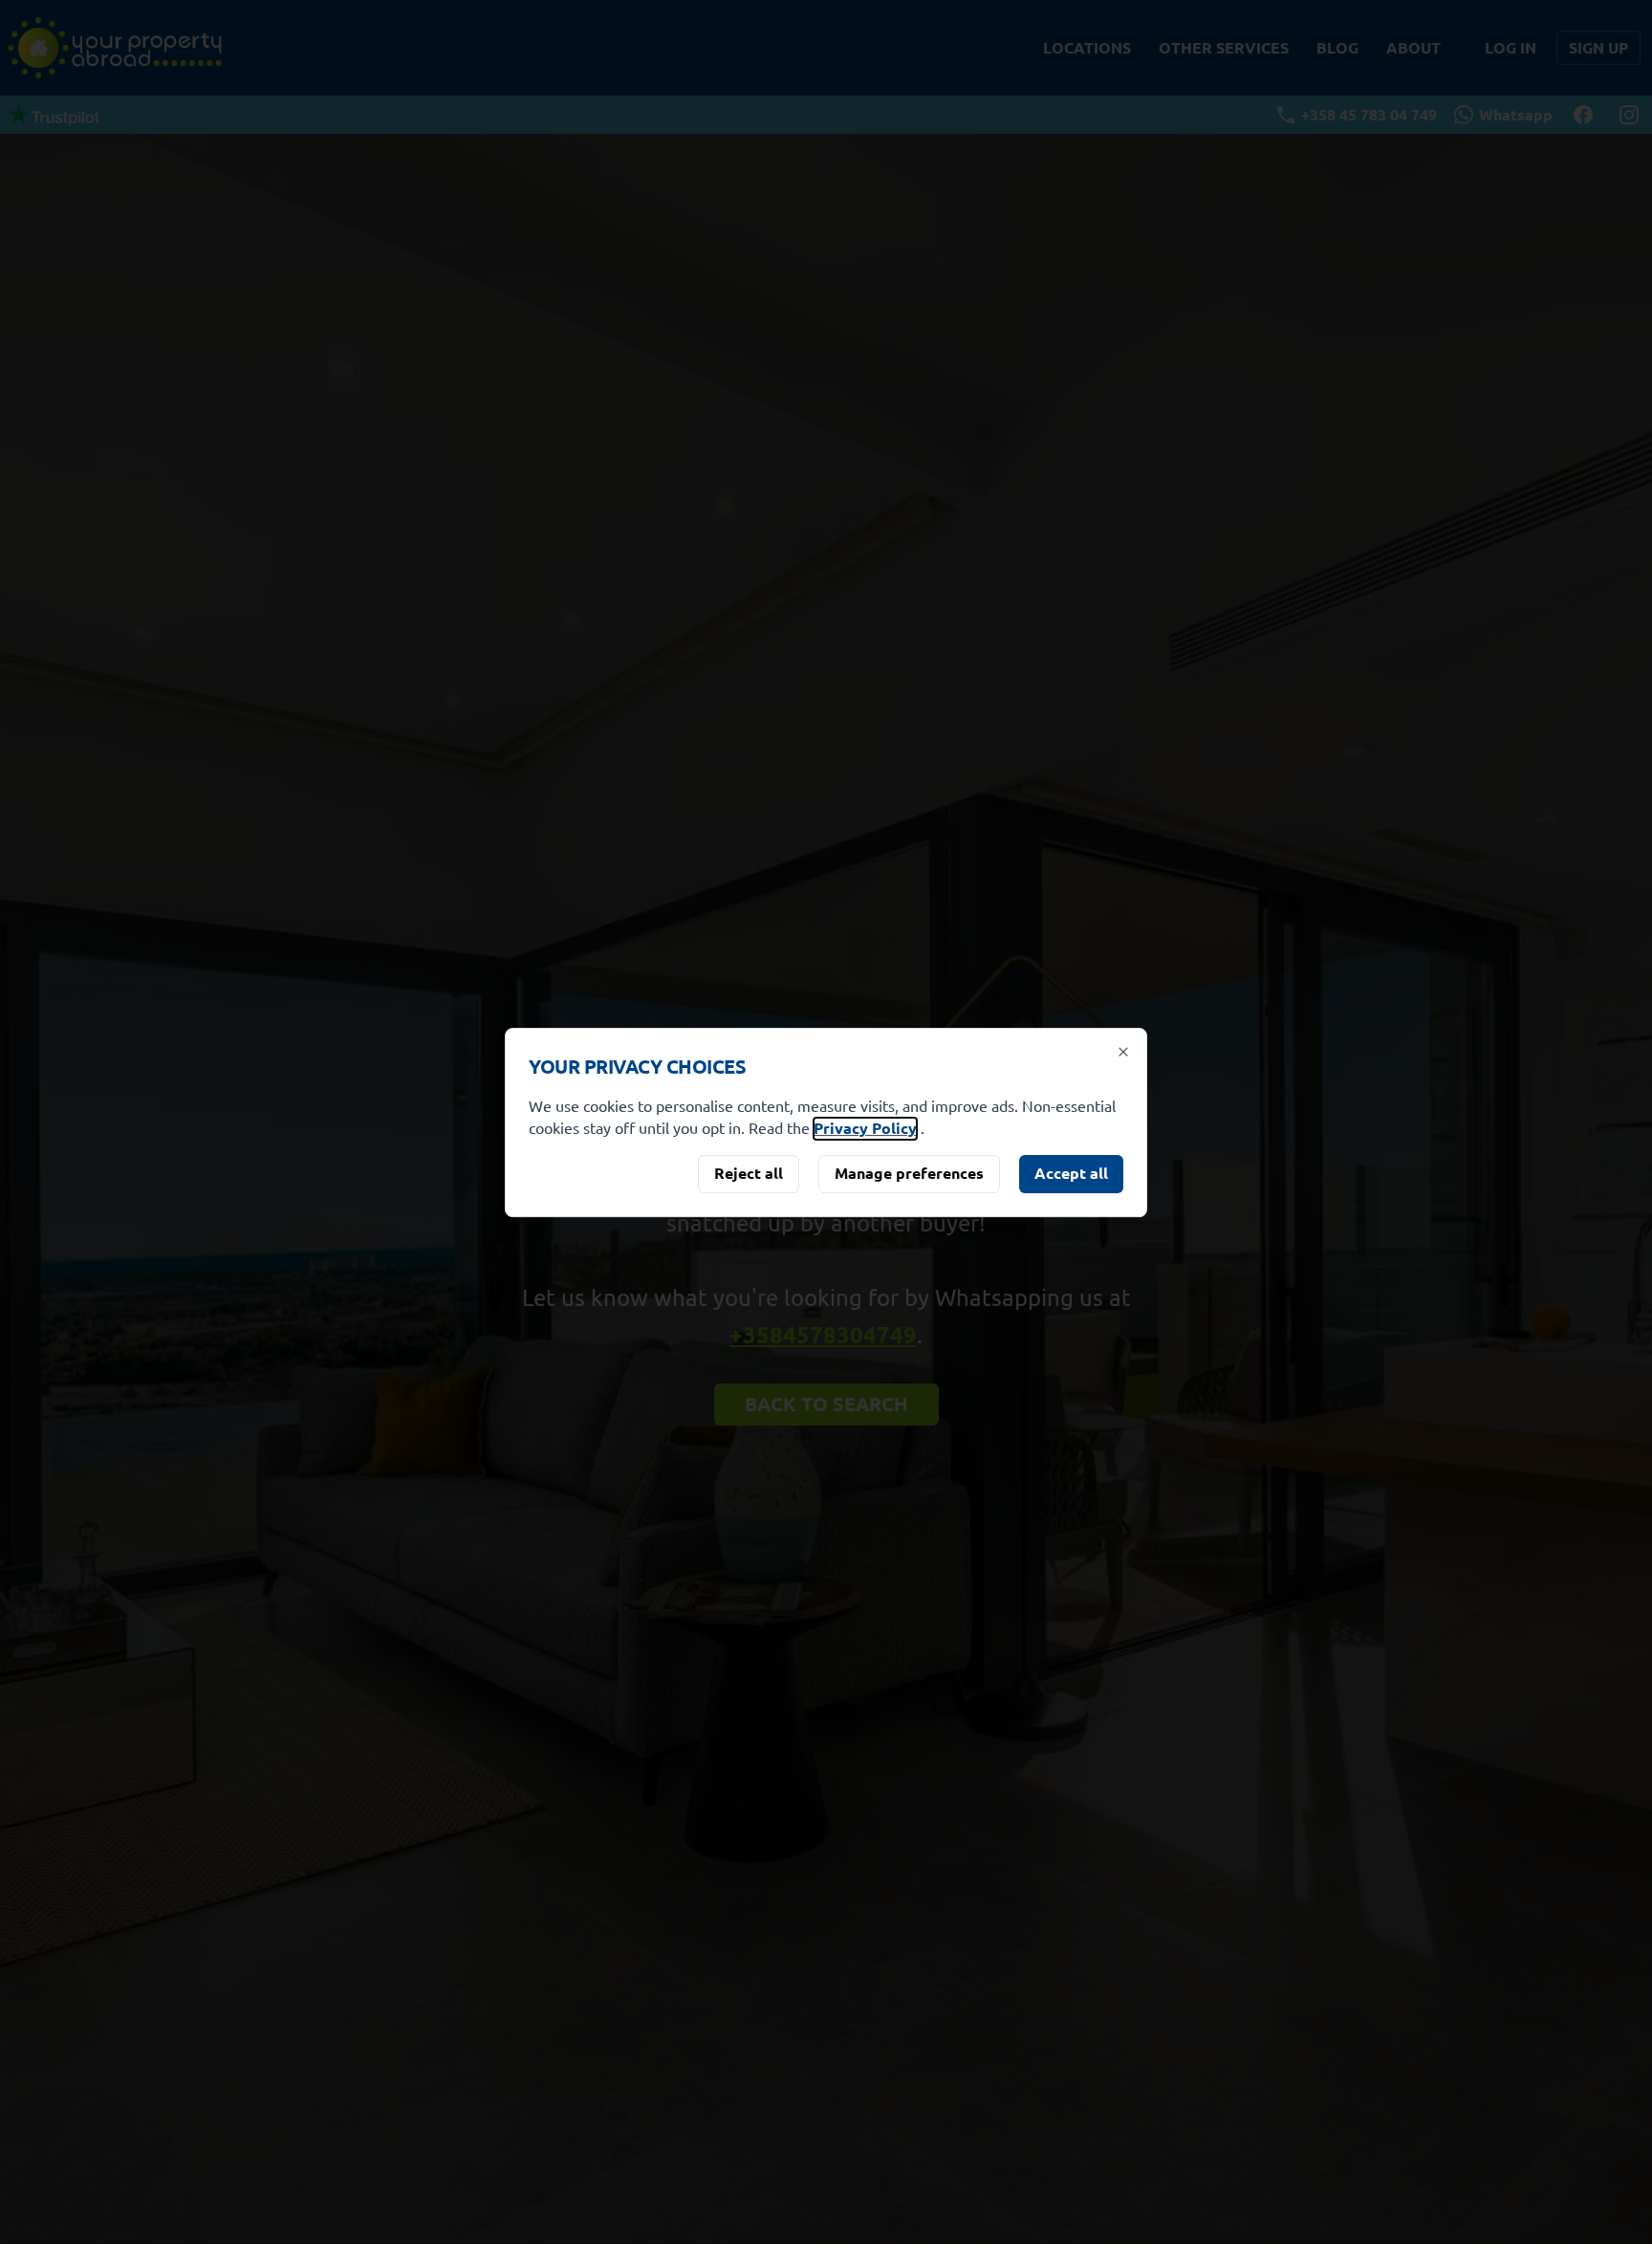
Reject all (749, 1173)
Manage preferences (909, 1173)
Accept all (1071, 1173)
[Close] (1123, 1052)
